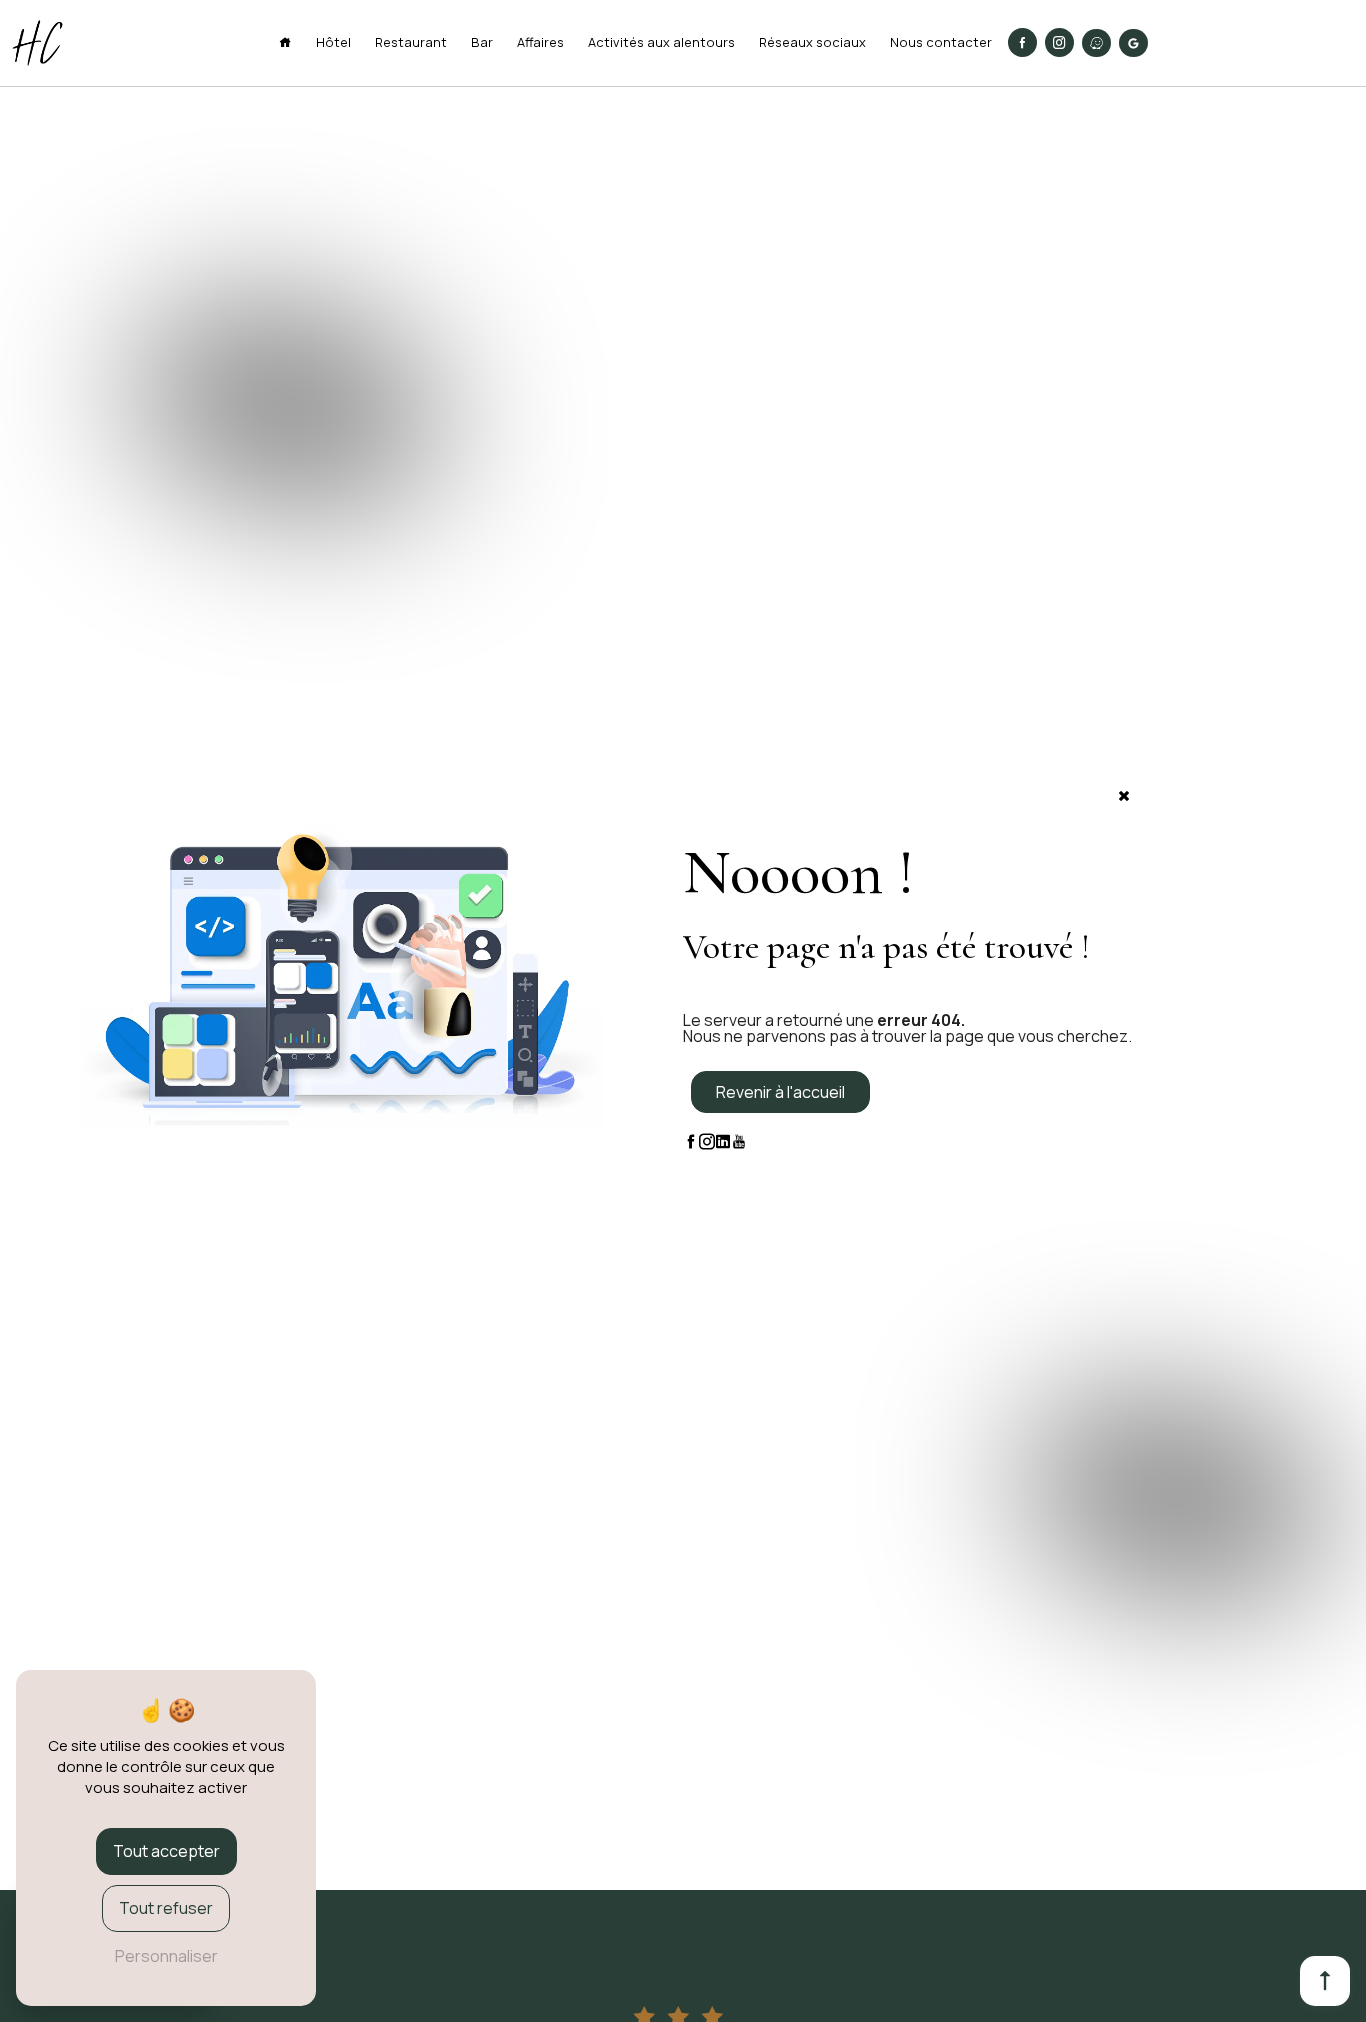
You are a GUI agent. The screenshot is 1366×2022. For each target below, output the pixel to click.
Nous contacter (941, 42)
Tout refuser (166, 1908)
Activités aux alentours (661, 42)
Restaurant (411, 42)
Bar (482, 42)
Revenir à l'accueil (780, 1092)
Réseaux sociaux (812, 42)
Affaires (540, 42)
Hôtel (333, 42)
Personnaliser (166, 1956)
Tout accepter (166, 1851)
